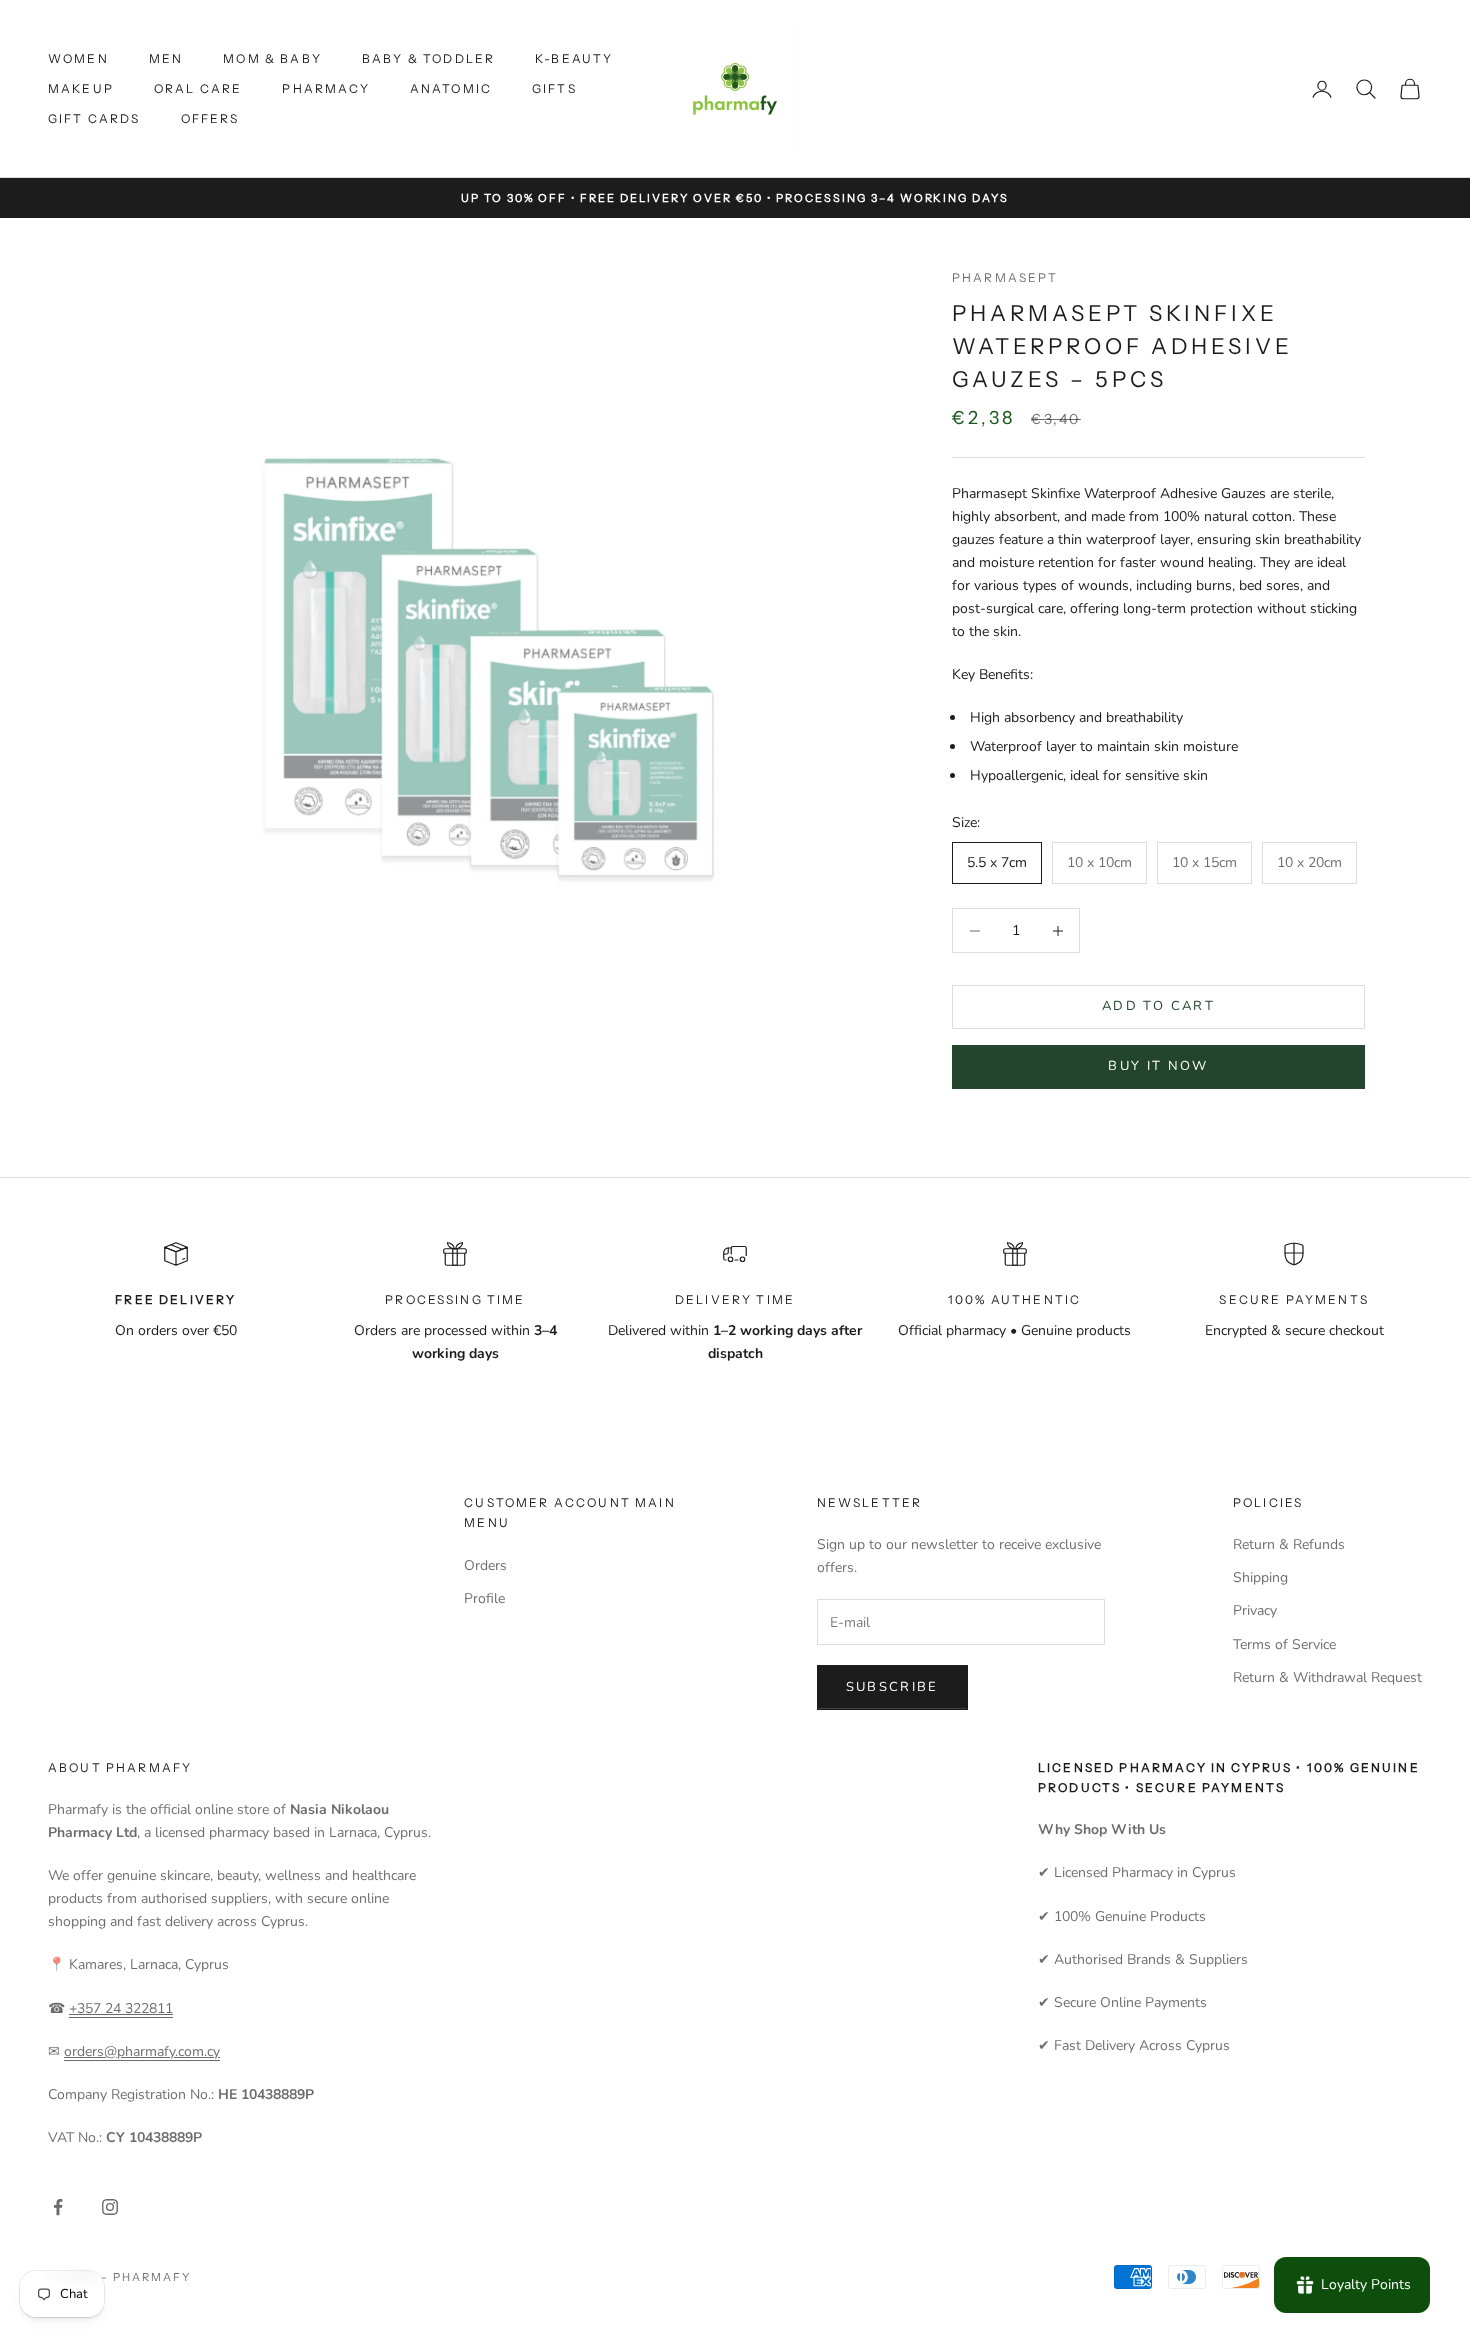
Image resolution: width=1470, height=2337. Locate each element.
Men (166, 58)
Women (78, 58)
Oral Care (198, 88)
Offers (210, 118)
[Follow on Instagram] (110, 2207)
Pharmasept (1005, 277)
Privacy (1255, 1610)
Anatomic (451, 88)
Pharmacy (325, 88)
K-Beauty (574, 58)
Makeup (81, 88)
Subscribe (892, 1687)
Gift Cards (94, 118)
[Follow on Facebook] (58, 2207)
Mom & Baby (272, 58)
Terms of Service (1284, 1644)
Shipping (1260, 1577)
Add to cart (1158, 1007)
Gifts (554, 88)
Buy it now (1158, 1067)
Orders (485, 1565)
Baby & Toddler (428, 58)
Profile (484, 1598)
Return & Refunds (1289, 1544)
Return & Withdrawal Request (1327, 1677)
